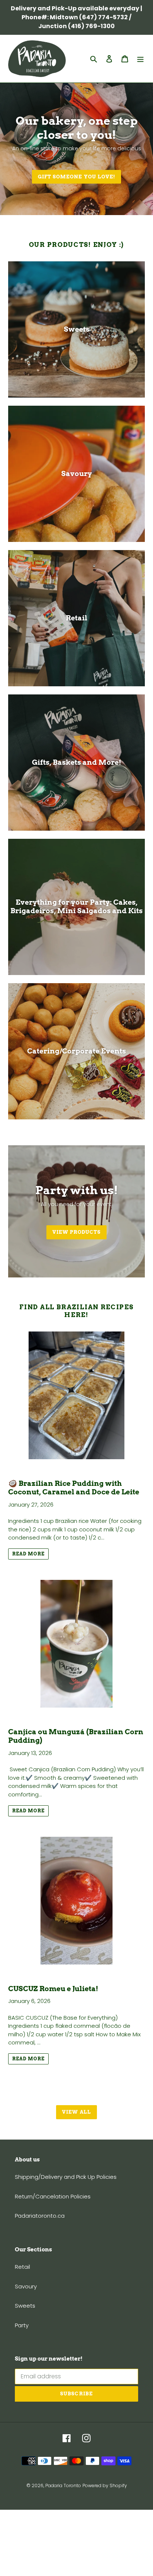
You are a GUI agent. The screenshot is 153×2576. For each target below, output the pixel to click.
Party (22, 2325)
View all (76, 2112)
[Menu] (140, 59)
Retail (22, 2267)
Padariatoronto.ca (40, 2216)
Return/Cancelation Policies (53, 2196)
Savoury (26, 2286)
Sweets (25, 2306)
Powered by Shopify (105, 2485)
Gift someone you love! (76, 177)
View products (77, 1232)
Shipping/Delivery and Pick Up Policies (66, 2177)
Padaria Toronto (63, 2485)
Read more (28, 1554)
